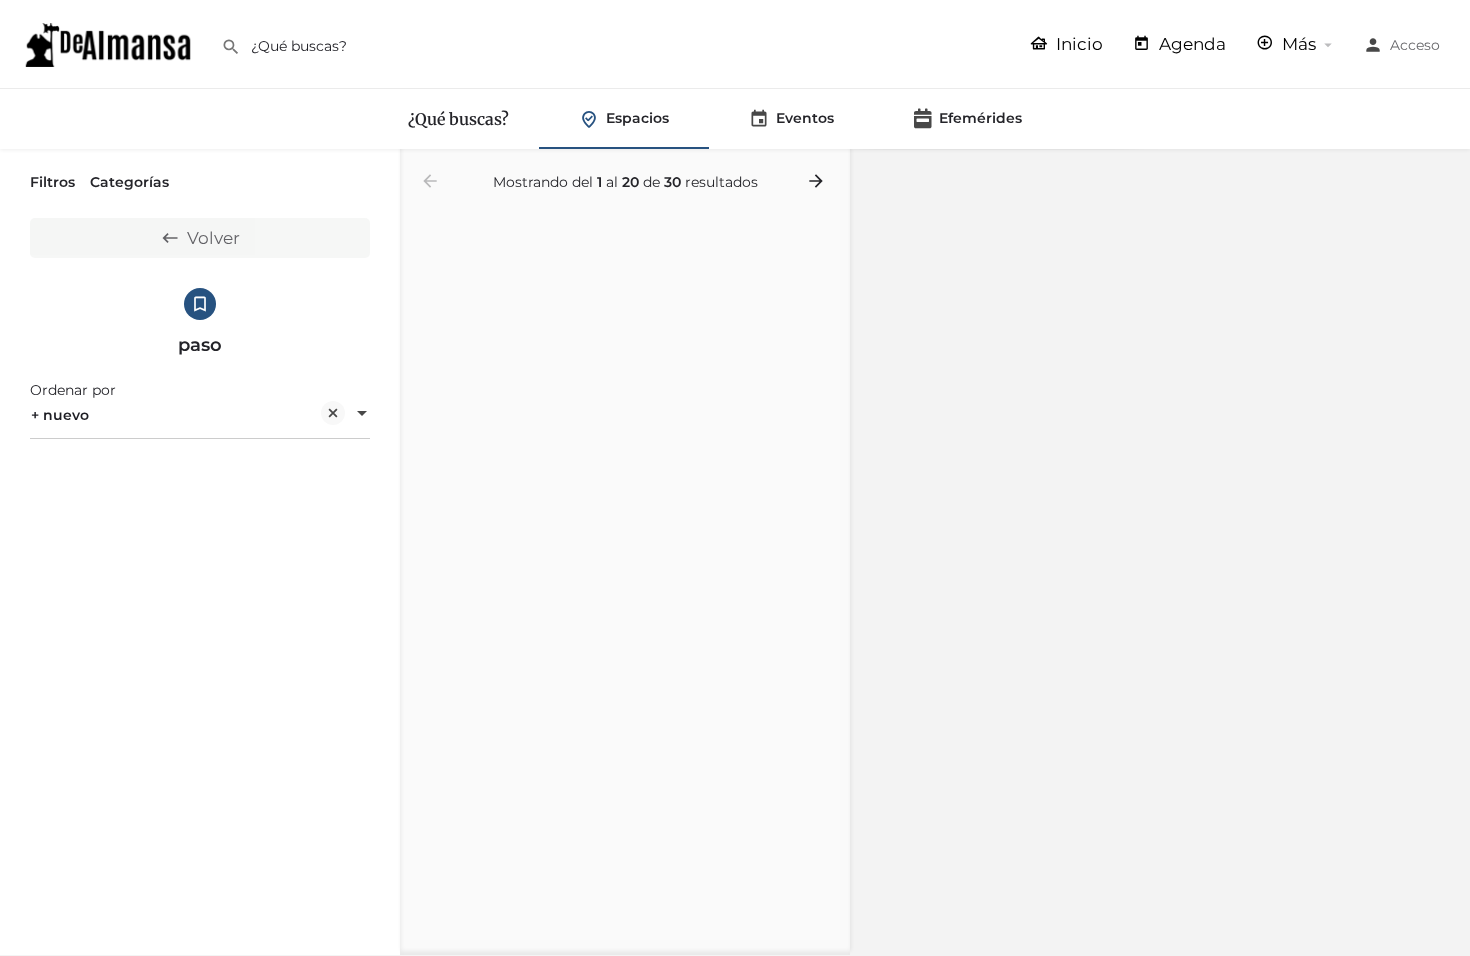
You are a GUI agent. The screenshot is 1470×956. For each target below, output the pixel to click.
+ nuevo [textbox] (60, 415)
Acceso (1415, 45)
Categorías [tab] (129, 182)
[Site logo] (110, 43)
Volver (213, 238)
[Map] (1160, 553)
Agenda (1190, 44)
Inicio (1077, 44)
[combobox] (200, 415)
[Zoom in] (1445, 174)
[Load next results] (818, 181)
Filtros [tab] (52, 182)
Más (1297, 44)
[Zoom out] (1445, 203)
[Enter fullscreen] (1445, 242)
